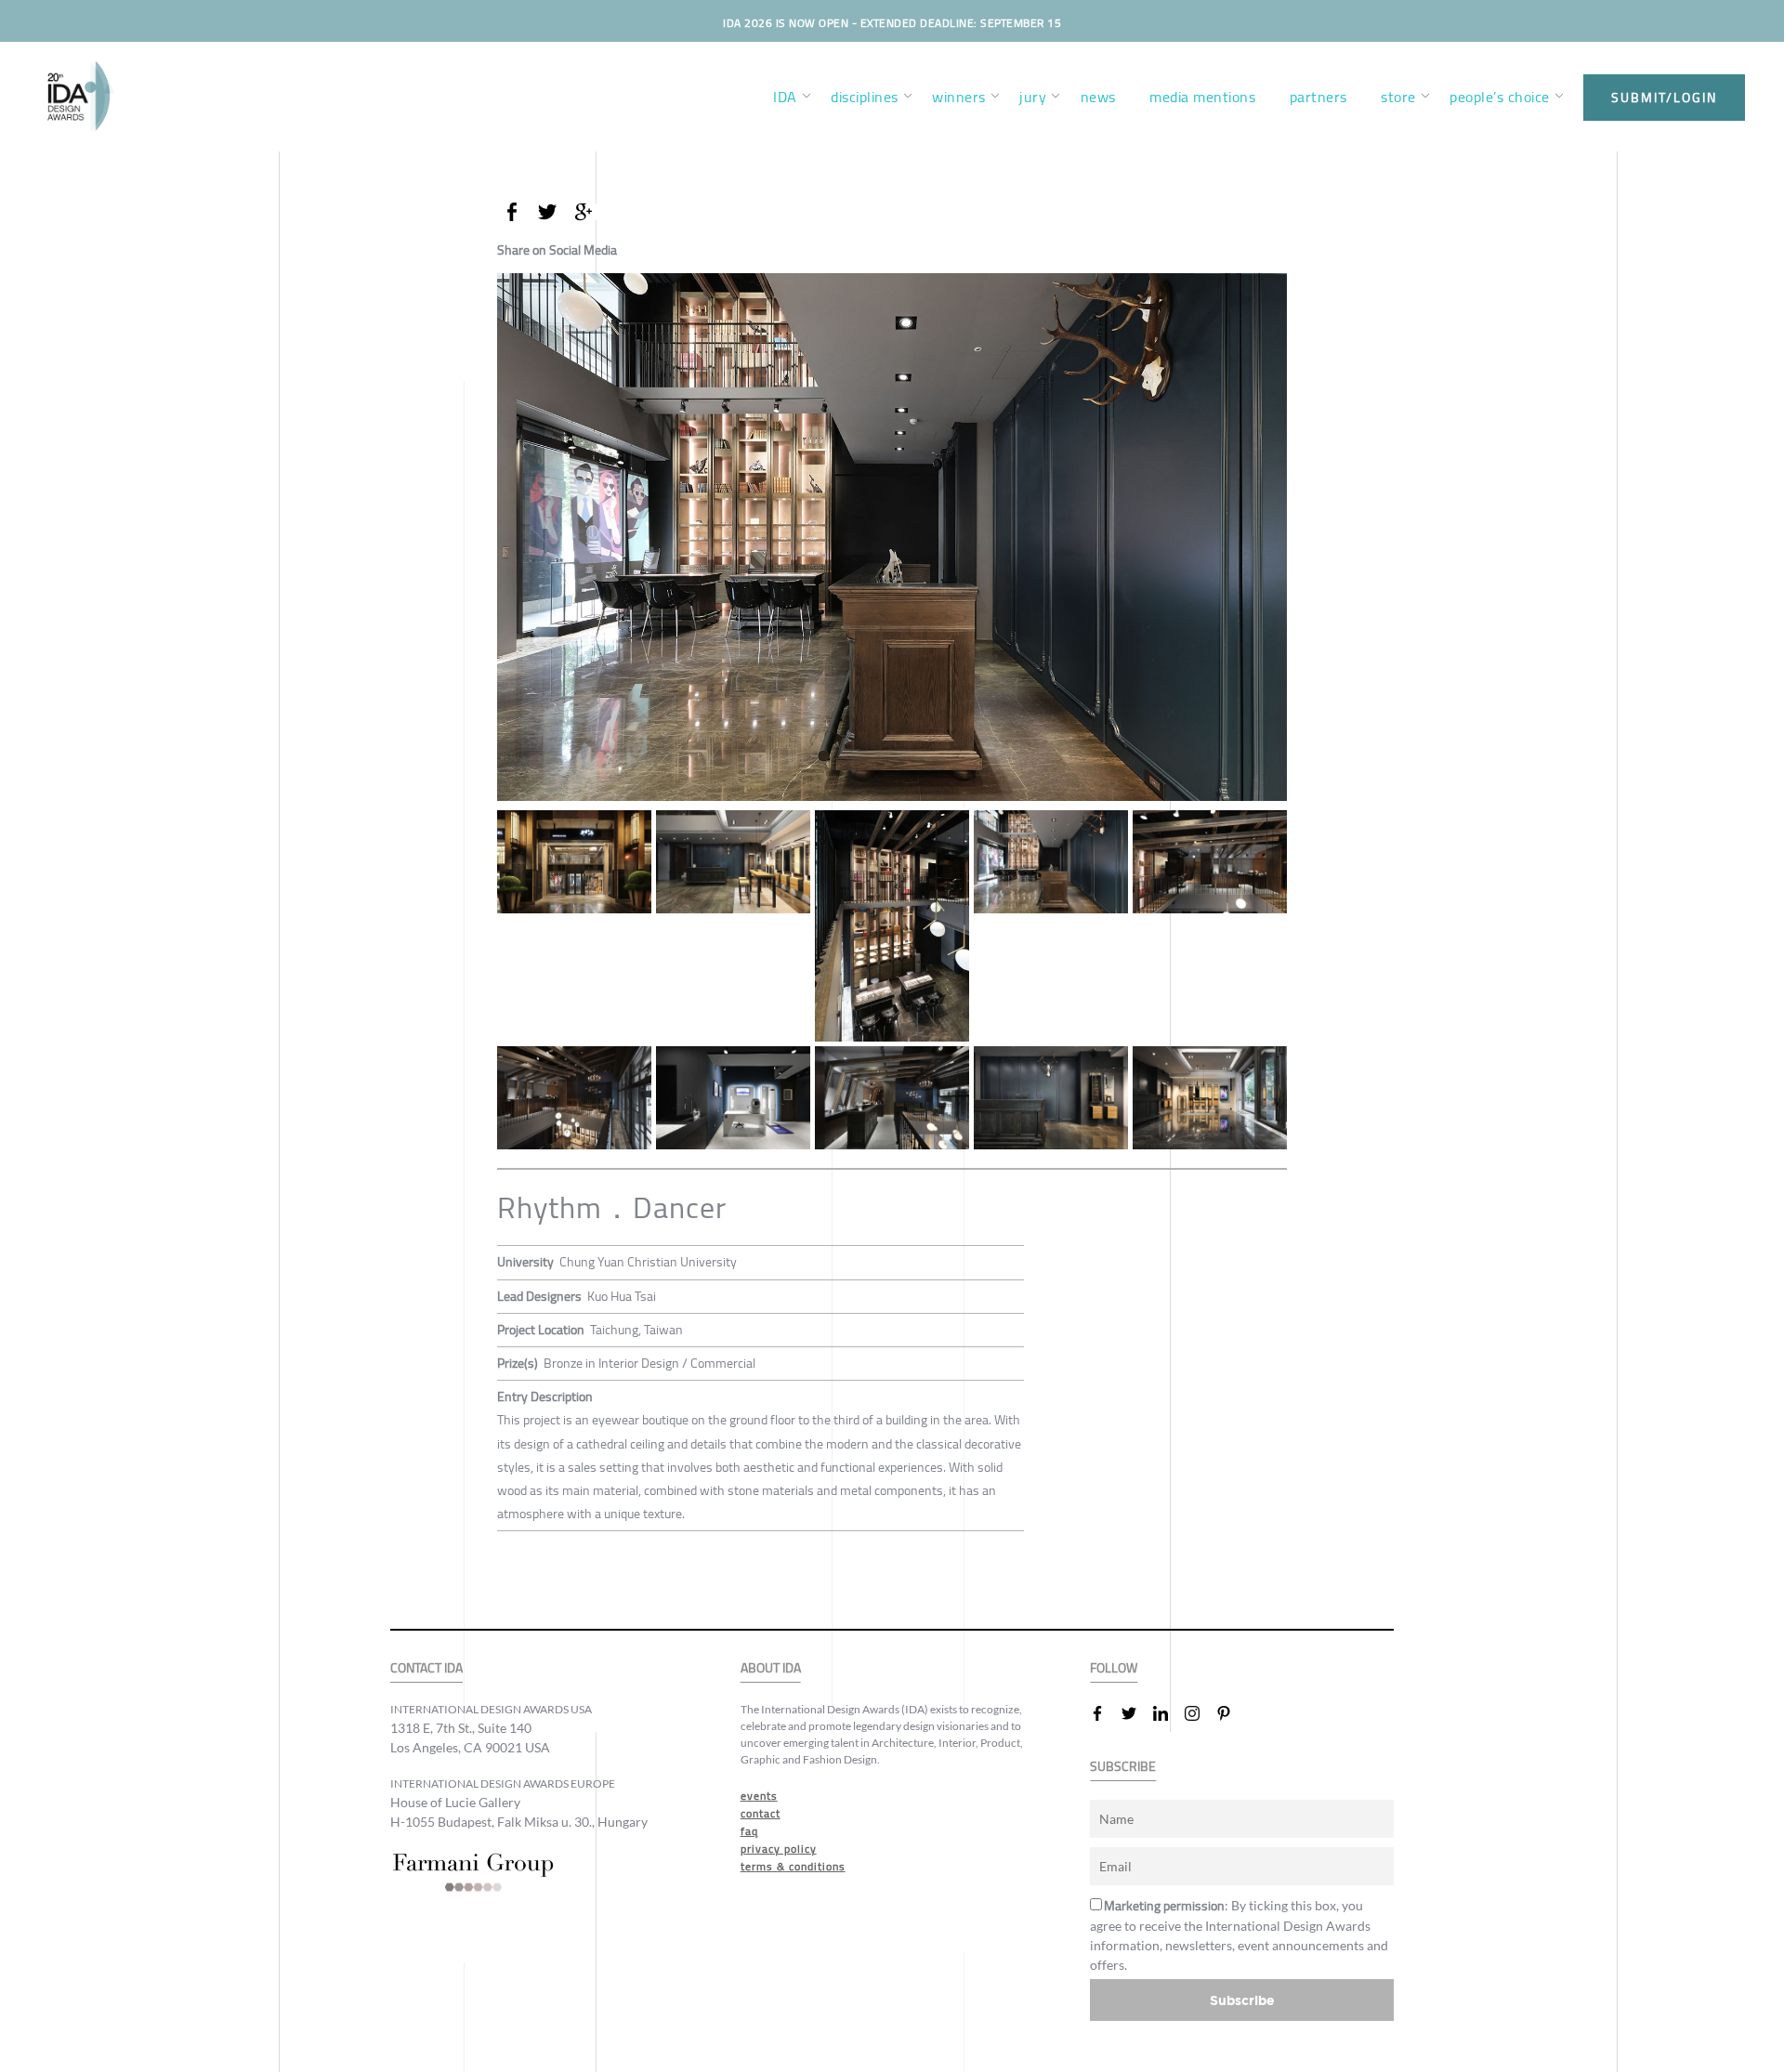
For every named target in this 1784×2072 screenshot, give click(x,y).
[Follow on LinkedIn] (1168, 1713)
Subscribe (1242, 2000)
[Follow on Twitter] (1136, 1713)
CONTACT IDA (426, 1668)
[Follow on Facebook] (1105, 1713)
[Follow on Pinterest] (1231, 1713)
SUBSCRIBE (1123, 1767)
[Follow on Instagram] (1200, 1713)
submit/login (1664, 98)
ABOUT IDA (771, 1668)
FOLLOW (1114, 1668)
